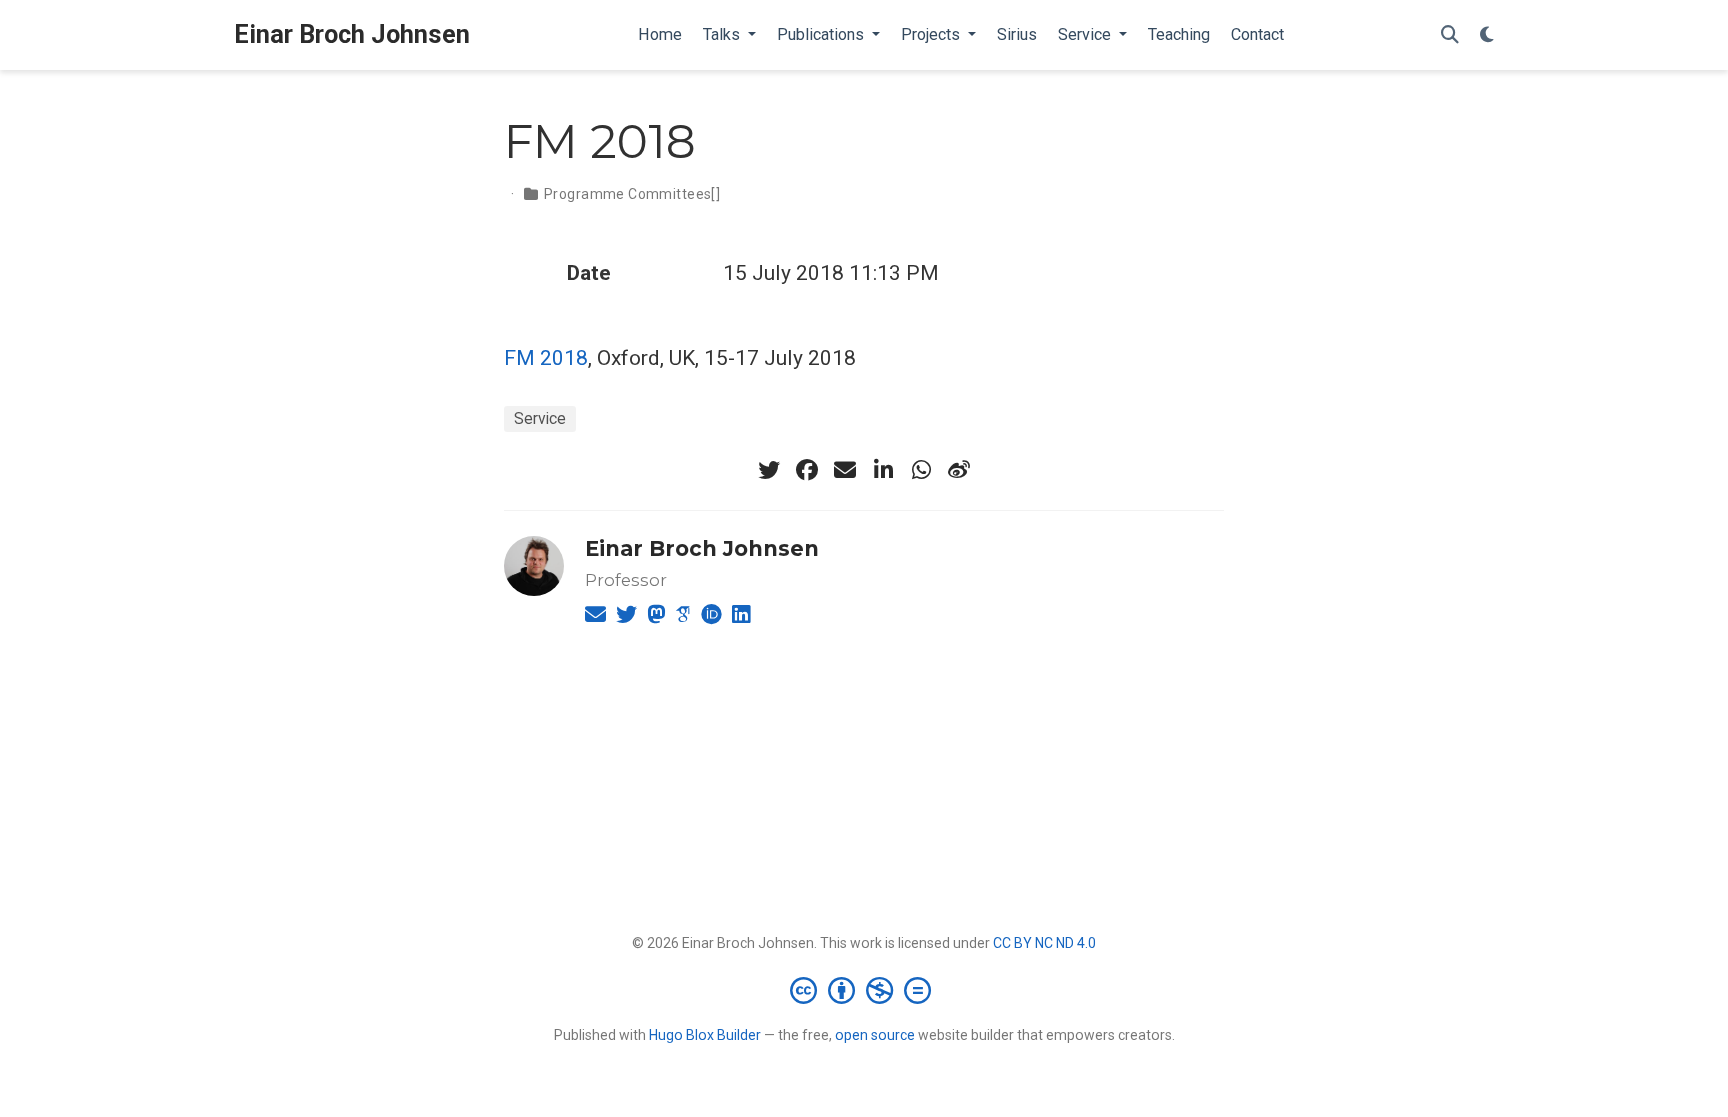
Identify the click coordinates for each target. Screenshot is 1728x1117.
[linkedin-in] (883, 470)
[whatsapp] (921, 470)
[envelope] (845, 470)
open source (875, 1035)
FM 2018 (546, 358)
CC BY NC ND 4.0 (1044, 943)
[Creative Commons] (864, 990)
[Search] (1450, 35)
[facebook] (807, 470)
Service (540, 418)
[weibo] (959, 470)
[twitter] (769, 470)
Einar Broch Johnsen (352, 34)
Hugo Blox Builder (705, 1035)
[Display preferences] (1487, 35)
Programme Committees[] (632, 194)
